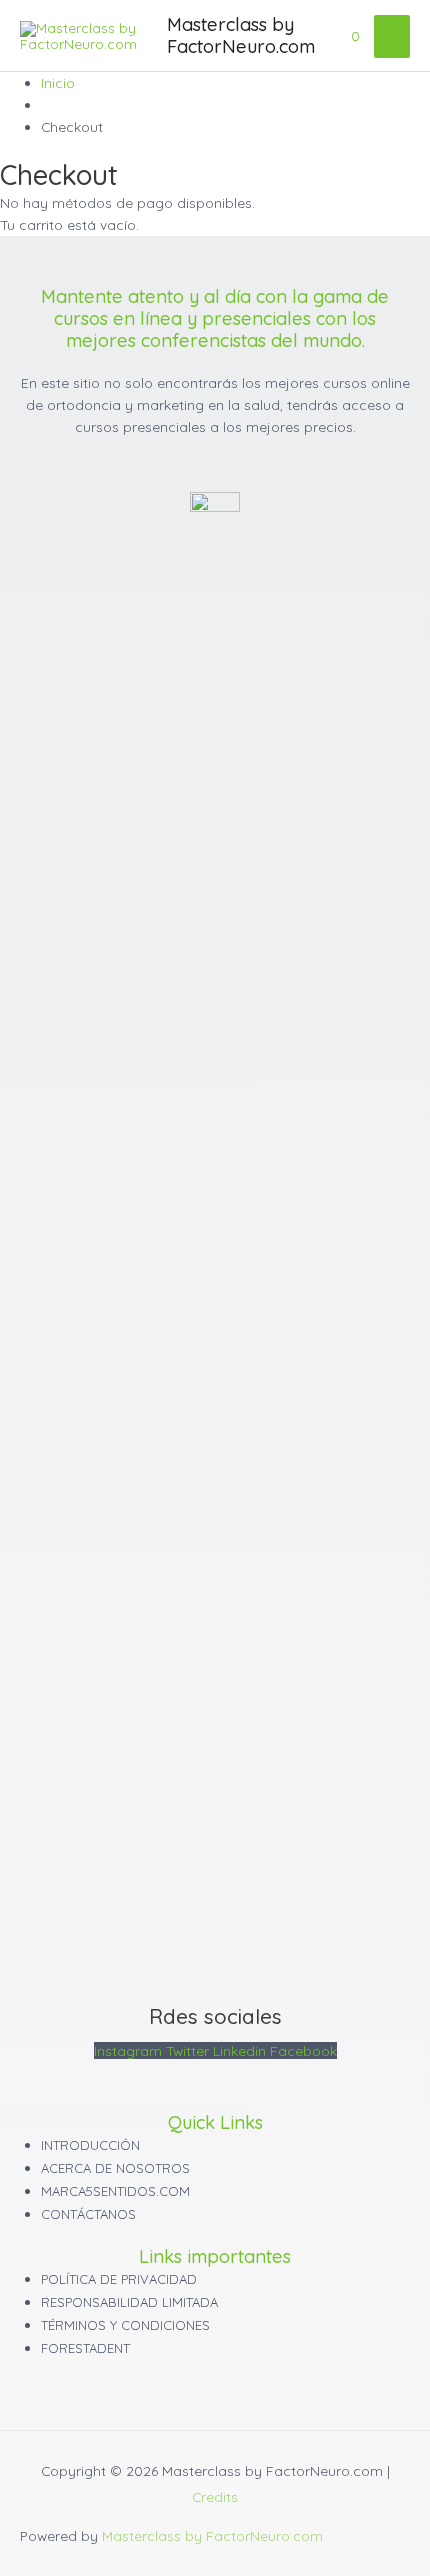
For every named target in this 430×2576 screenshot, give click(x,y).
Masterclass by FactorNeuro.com (241, 35)
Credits (215, 2496)
